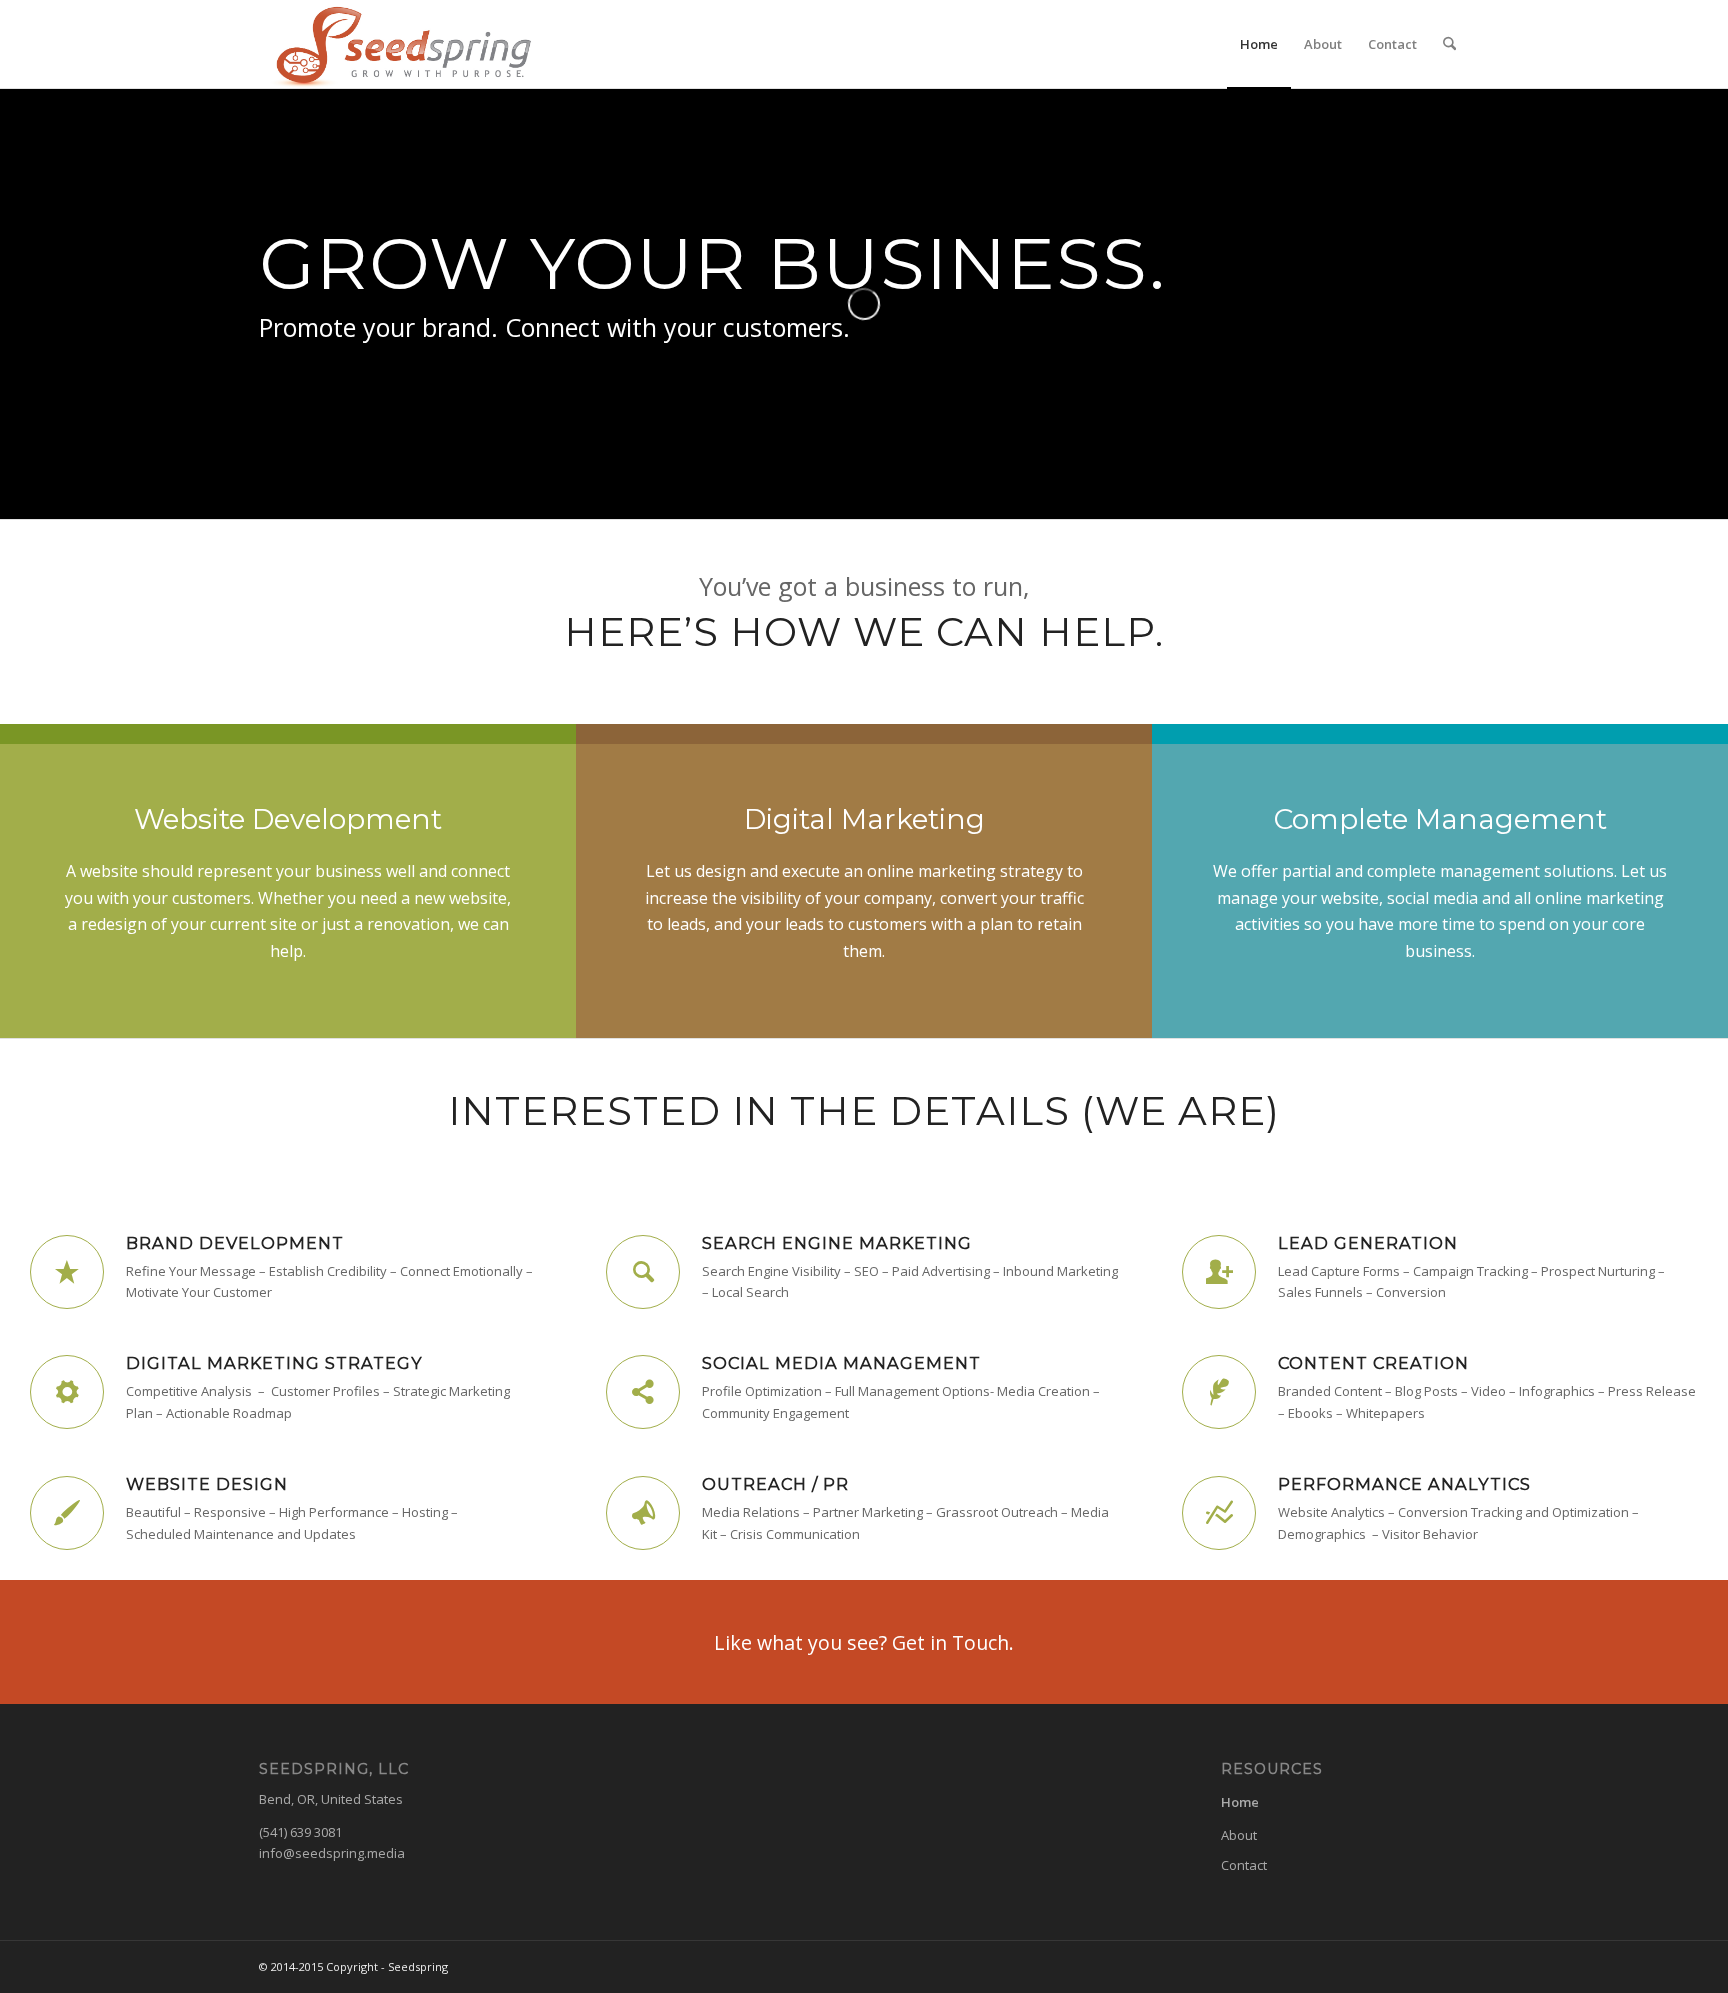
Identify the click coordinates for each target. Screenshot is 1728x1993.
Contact (1244, 1865)
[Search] (1449, 44)
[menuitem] (1259, 44)
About (1239, 1835)
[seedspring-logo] (398, 44)
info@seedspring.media (332, 1853)
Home (1240, 1802)
